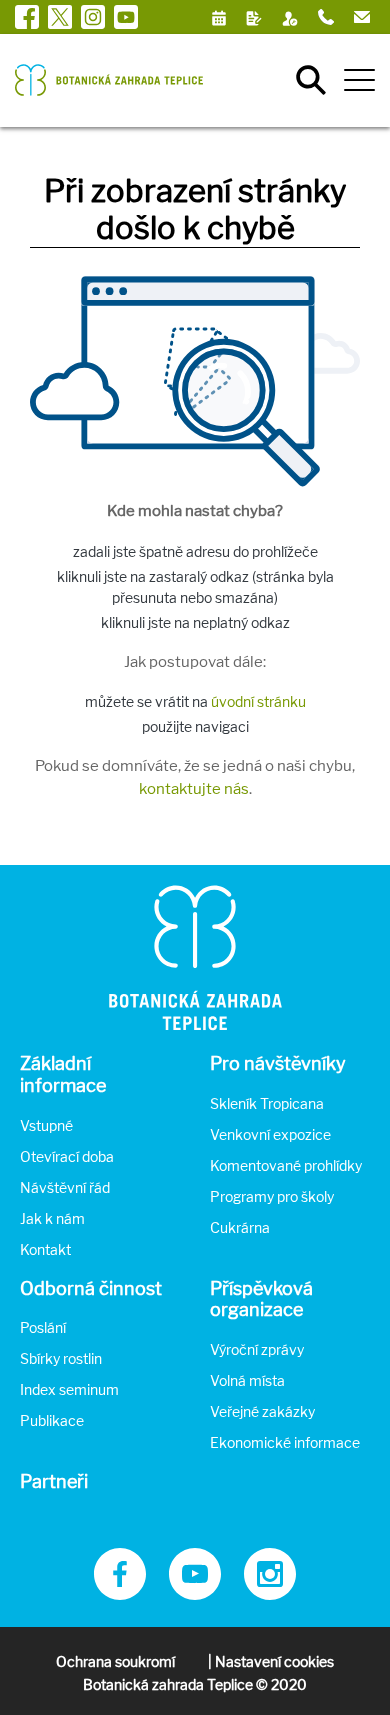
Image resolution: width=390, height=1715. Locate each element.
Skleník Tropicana (267, 1103)
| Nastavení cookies (271, 1661)
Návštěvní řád (65, 1187)
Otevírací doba (67, 1156)
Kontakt (45, 1249)
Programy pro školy (272, 1196)
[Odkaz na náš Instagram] (270, 1594)
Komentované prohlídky (286, 1165)
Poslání (43, 1327)
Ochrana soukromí (115, 1661)
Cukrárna (240, 1227)
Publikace (52, 1420)
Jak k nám (52, 1218)
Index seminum (69, 1389)
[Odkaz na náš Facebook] (120, 1594)
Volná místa (247, 1380)
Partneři (54, 1481)
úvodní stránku (258, 701)
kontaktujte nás (194, 789)
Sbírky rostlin (61, 1358)
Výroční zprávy (257, 1349)
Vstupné (46, 1125)
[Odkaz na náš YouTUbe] (195, 1594)
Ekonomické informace (285, 1442)
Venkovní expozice (270, 1134)
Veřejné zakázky (262, 1411)
